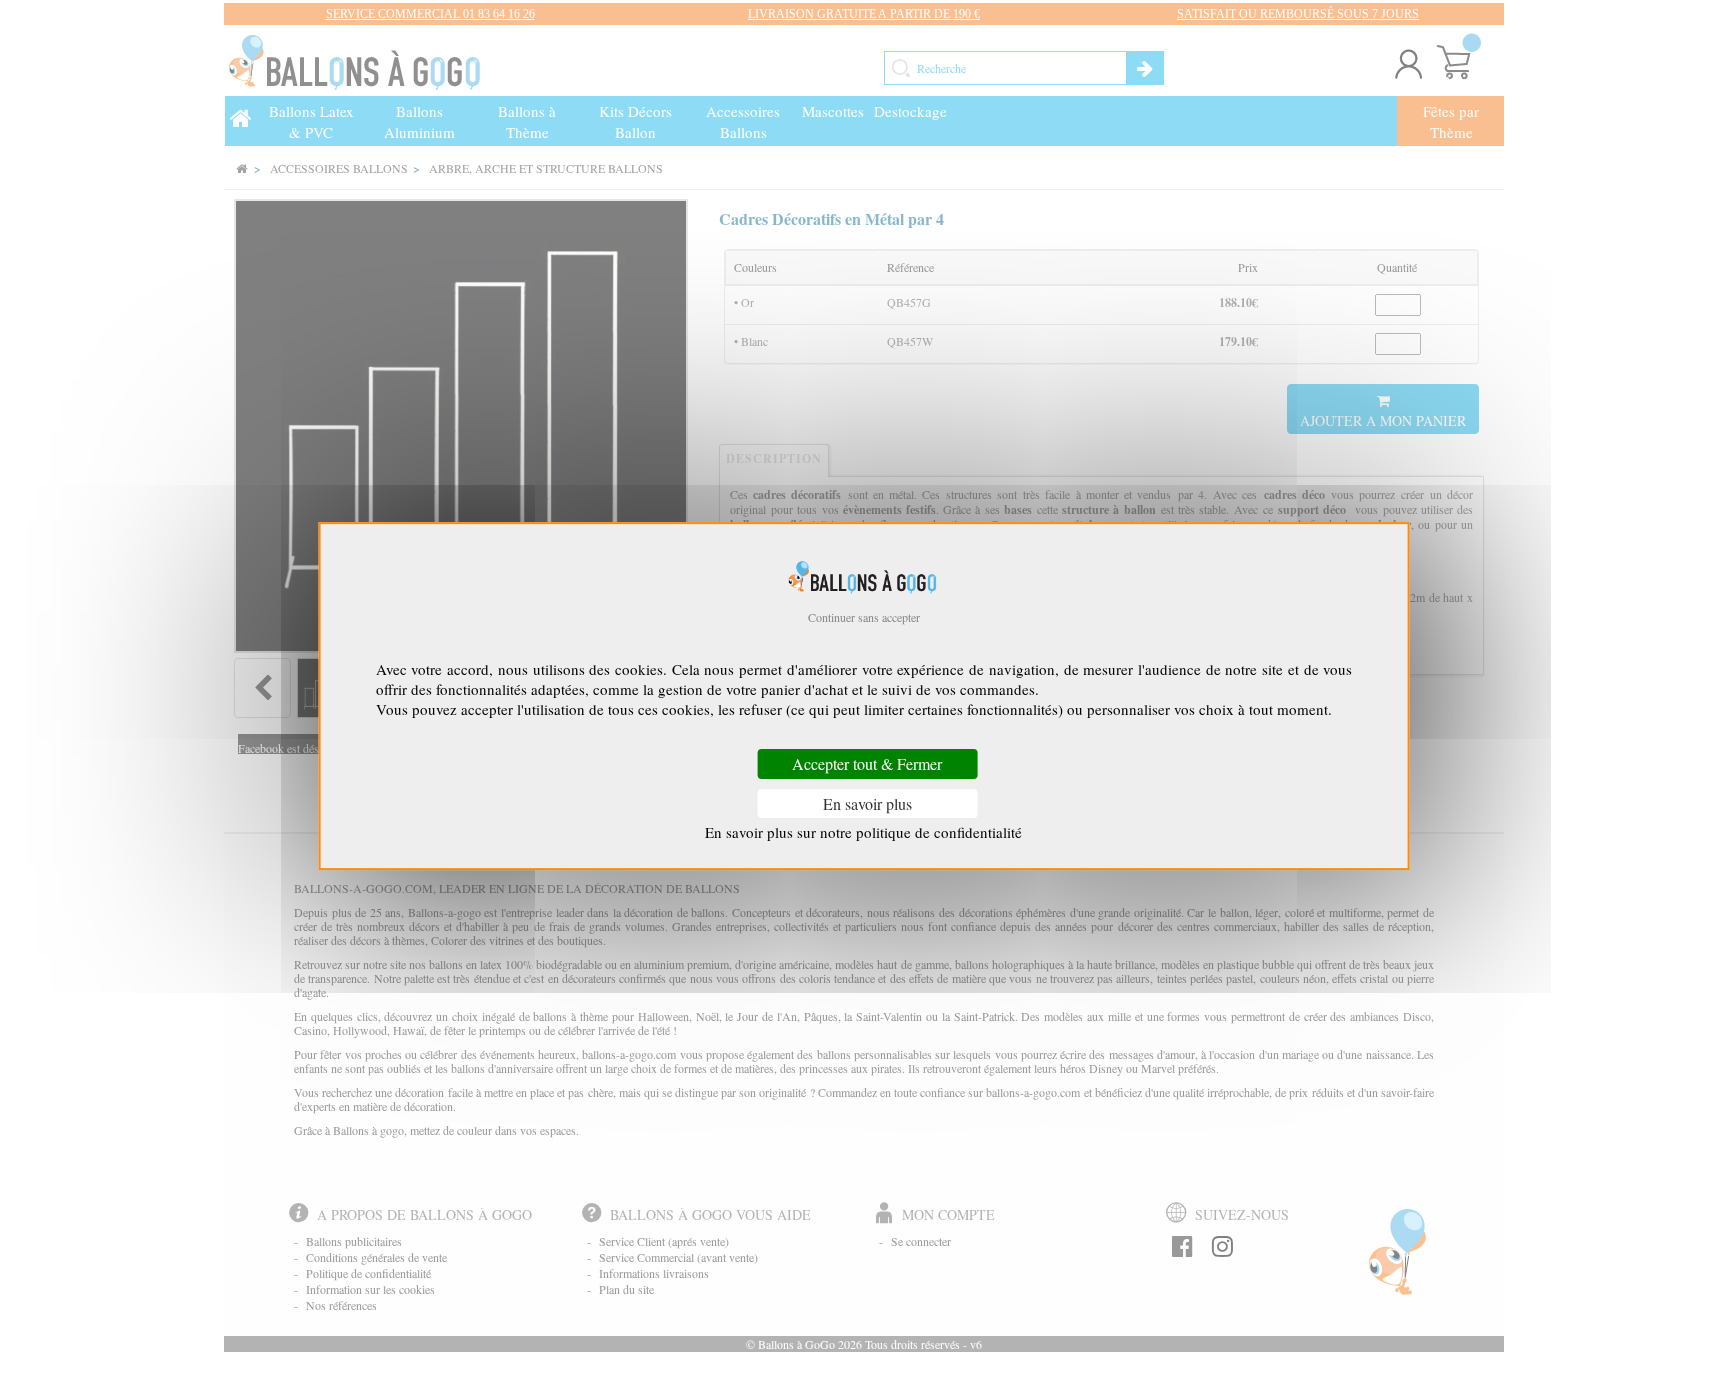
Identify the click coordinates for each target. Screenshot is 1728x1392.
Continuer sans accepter (864, 617)
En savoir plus (867, 803)
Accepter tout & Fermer (867, 764)
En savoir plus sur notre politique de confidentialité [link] (863, 832)
